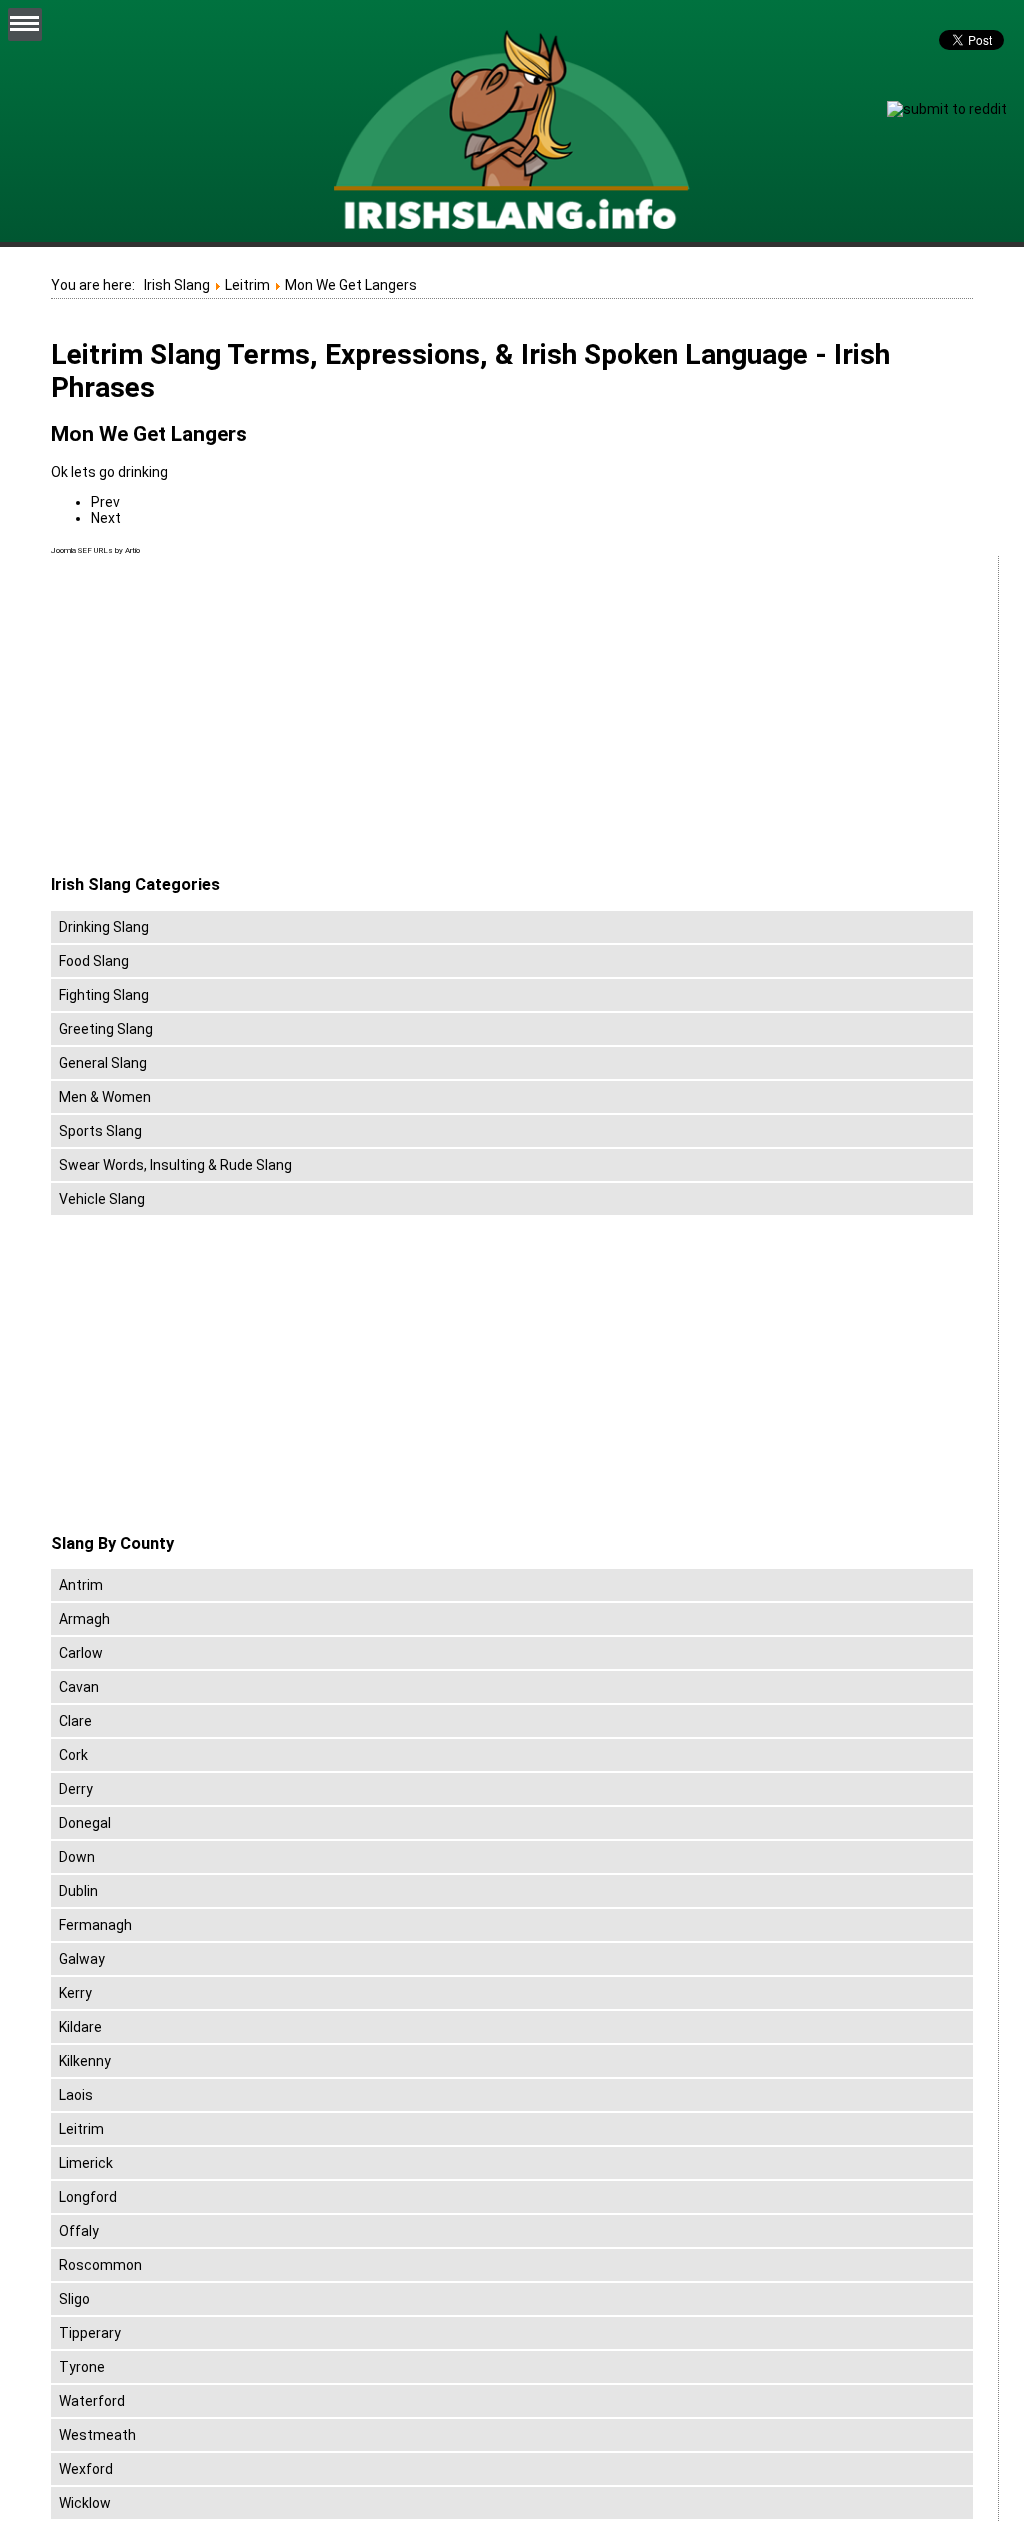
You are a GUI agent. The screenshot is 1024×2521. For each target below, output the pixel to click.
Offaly (79, 2231)
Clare (75, 1721)
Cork (73, 1755)
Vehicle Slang (102, 1199)
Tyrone (82, 2367)
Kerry (75, 1993)
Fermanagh (95, 1925)
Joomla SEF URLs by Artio (95, 550)
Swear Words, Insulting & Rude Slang (175, 1165)
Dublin (78, 1891)
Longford (88, 2197)
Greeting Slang (106, 1029)
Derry (76, 1789)
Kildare (80, 2027)
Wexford (86, 2469)
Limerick (86, 2163)
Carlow (81, 1653)
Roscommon (100, 2265)
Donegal (85, 1823)
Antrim (81, 1585)
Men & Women (105, 1097)
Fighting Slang (104, 995)
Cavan (79, 1687)
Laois (76, 2095)
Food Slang (94, 961)
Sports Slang (100, 1131)
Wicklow (85, 2503)
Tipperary (90, 2333)
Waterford (92, 2401)
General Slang (103, 1063)
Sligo (74, 2299)
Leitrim (81, 2129)
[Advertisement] (219, 716)
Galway (82, 1959)
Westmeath (97, 2435)
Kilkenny (85, 2061)
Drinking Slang (104, 927)
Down (77, 1857)
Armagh (84, 1619)
